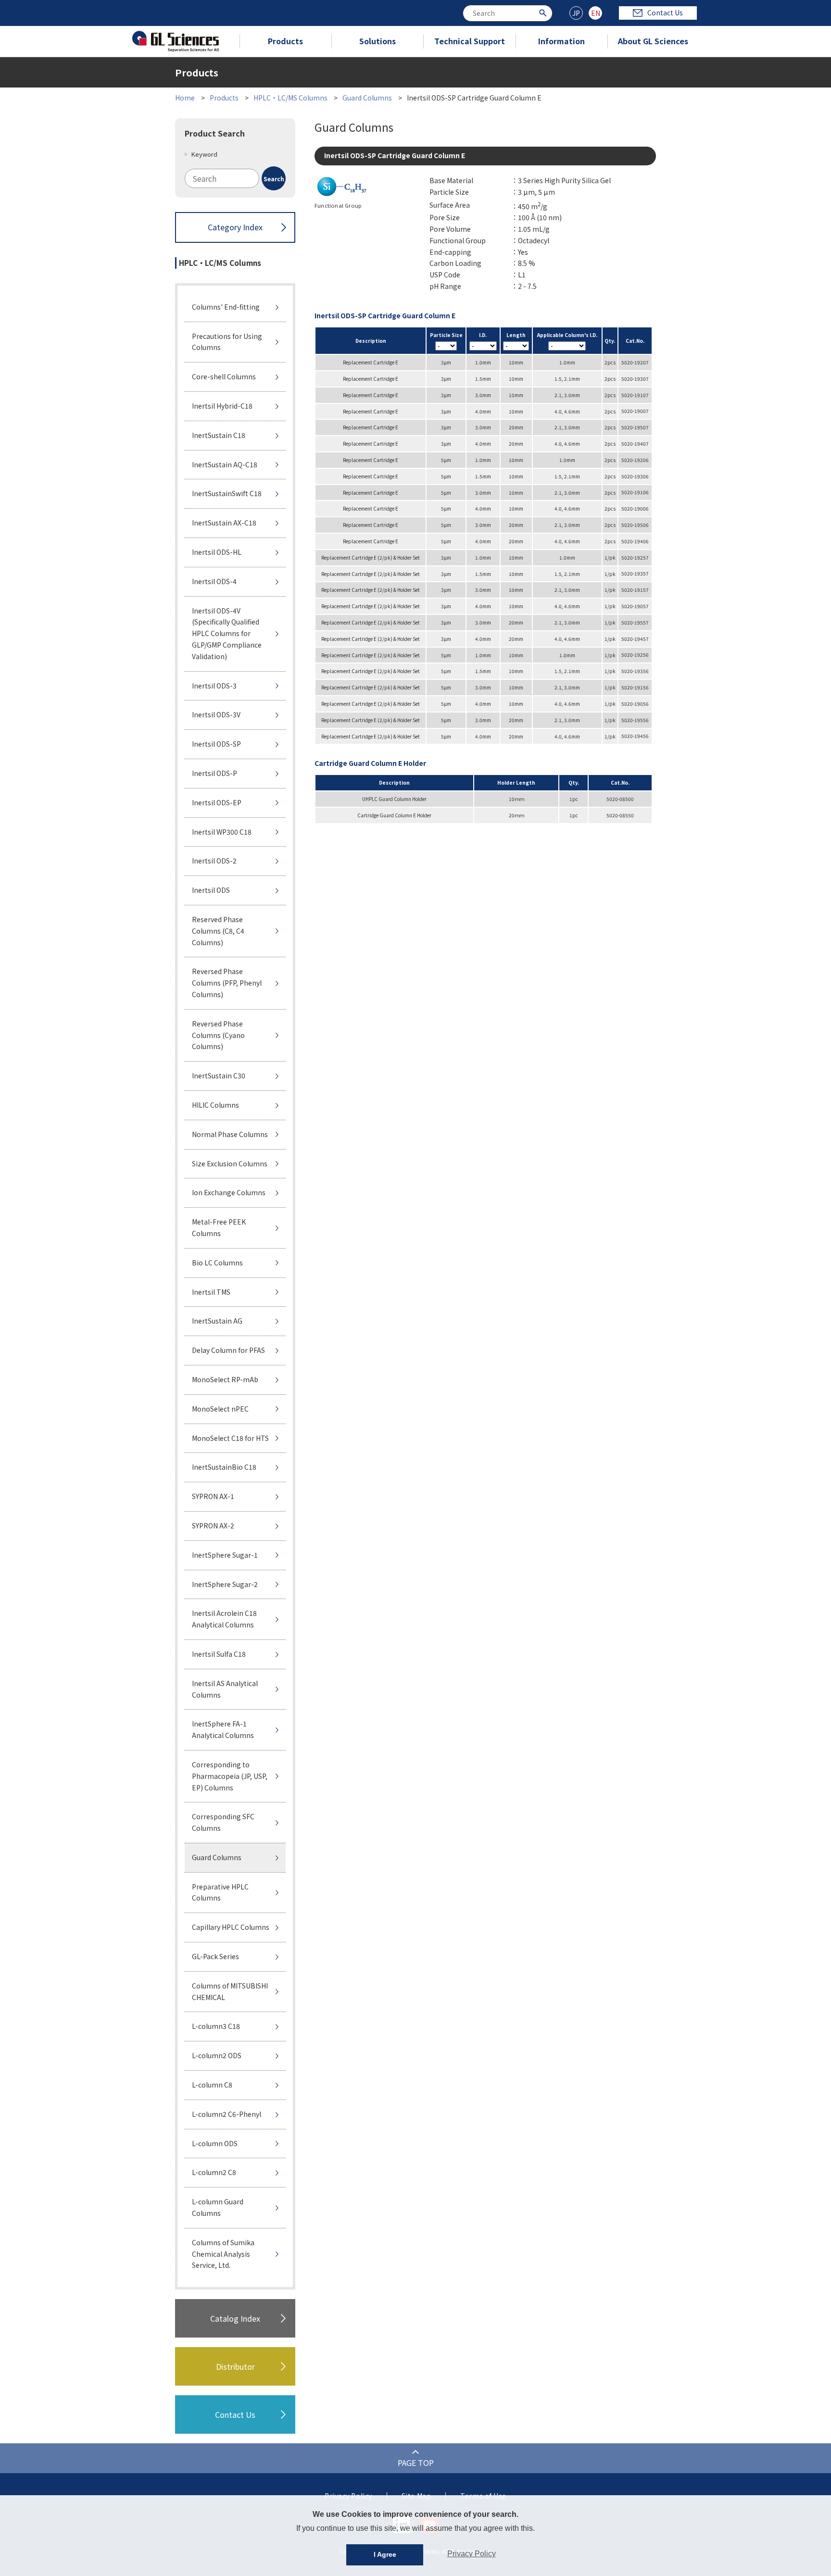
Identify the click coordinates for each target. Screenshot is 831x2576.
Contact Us (665, 13)
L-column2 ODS (217, 2055)
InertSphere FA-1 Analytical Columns (223, 1729)
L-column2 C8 (214, 2172)
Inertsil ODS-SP (216, 744)
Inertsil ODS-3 (214, 686)
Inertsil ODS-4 (214, 581)
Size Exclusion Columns (230, 1163)
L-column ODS (215, 2143)
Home (185, 98)
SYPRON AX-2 (213, 1526)
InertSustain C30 (219, 1075)
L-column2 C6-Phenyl (227, 2114)
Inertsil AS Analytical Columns (225, 1689)
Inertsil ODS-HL (217, 552)
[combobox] (508, 13)
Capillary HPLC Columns (231, 1927)
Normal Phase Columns (230, 1134)
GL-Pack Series (215, 1956)
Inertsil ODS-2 (214, 861)
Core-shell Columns (224, 376)
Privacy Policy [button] (472, 2554)
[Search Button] (544, 12)
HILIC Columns (215, 1105)
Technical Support (470, 41)
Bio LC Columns (217, 1263)
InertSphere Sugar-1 (225, 1555)
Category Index (235, 227)
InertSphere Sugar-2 (225, 1584)
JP (576, 13)
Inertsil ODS (211, 890)
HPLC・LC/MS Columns (290, 98)
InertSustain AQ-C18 (225, 464)
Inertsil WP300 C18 (222, 832)
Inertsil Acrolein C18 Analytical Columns (224, 1619)
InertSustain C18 (219, 435)
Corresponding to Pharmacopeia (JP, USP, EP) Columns (230, 1776)
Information (561, 41)
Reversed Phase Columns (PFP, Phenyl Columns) (227, 983)
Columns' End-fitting (226, 307)
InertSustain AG (217, 1321)
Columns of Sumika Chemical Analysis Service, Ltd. (223, 2254)
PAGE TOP (416, 2463)
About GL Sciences (653, 41)
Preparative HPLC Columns (220, 1892)
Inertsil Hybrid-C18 (222, 406)
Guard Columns (367, 98)
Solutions (378, 41)
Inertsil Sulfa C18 (219, 1654)
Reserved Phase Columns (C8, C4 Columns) (218, 931)
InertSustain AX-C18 (224, 523)
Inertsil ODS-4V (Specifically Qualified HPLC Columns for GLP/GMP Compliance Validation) (227, 633)
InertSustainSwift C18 (227, 493)
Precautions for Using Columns (227, 342)
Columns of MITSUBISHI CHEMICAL (230, 1991)
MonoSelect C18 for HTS (230, 1438)
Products (285, 41)
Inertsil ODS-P (214, 773)
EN (596, 13)
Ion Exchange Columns (229, 1192)
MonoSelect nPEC (220, 1409)
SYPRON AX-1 (213, 1496)
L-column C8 (212, 2085)
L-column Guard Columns (218, 2207)
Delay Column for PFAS (228, 1350)
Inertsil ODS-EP (217, 802)
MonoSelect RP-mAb (225, 1379)
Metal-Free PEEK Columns (219, 1227)
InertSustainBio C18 (224, 1467)
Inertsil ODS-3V (216, 714)
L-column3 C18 (216, 2026)
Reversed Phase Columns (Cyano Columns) (218, 1035)
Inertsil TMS (211, 1292)
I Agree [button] (385, 2554)
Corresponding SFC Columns (223, 1822)
